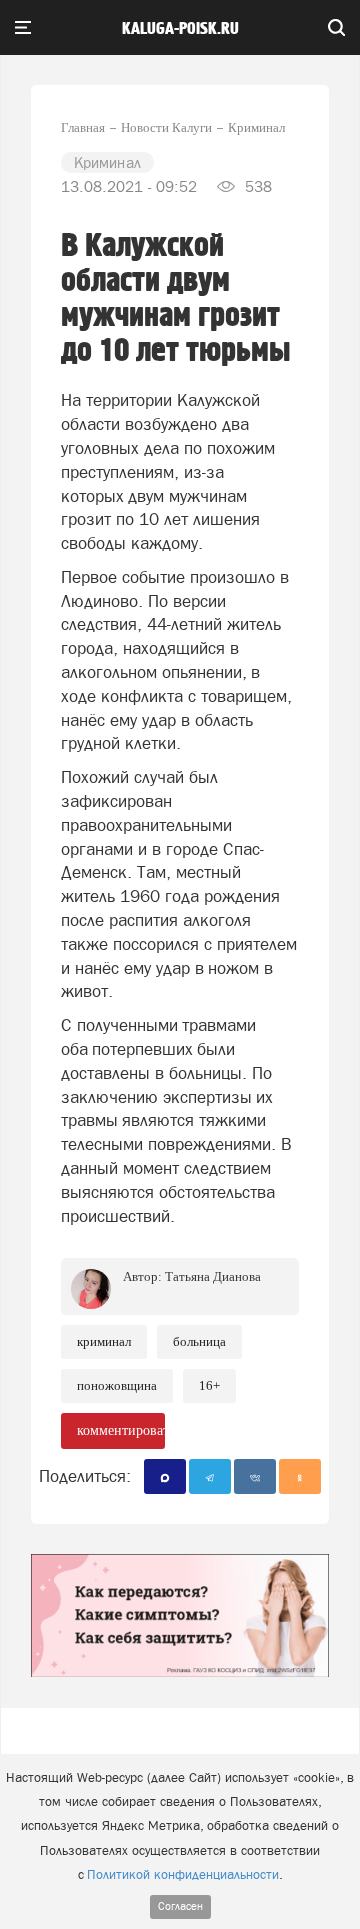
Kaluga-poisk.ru (180, 29)
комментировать (121, 1430)
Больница (199, 1341)
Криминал (104, 1341)
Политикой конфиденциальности (183, 1874)
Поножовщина (117, 1385)
